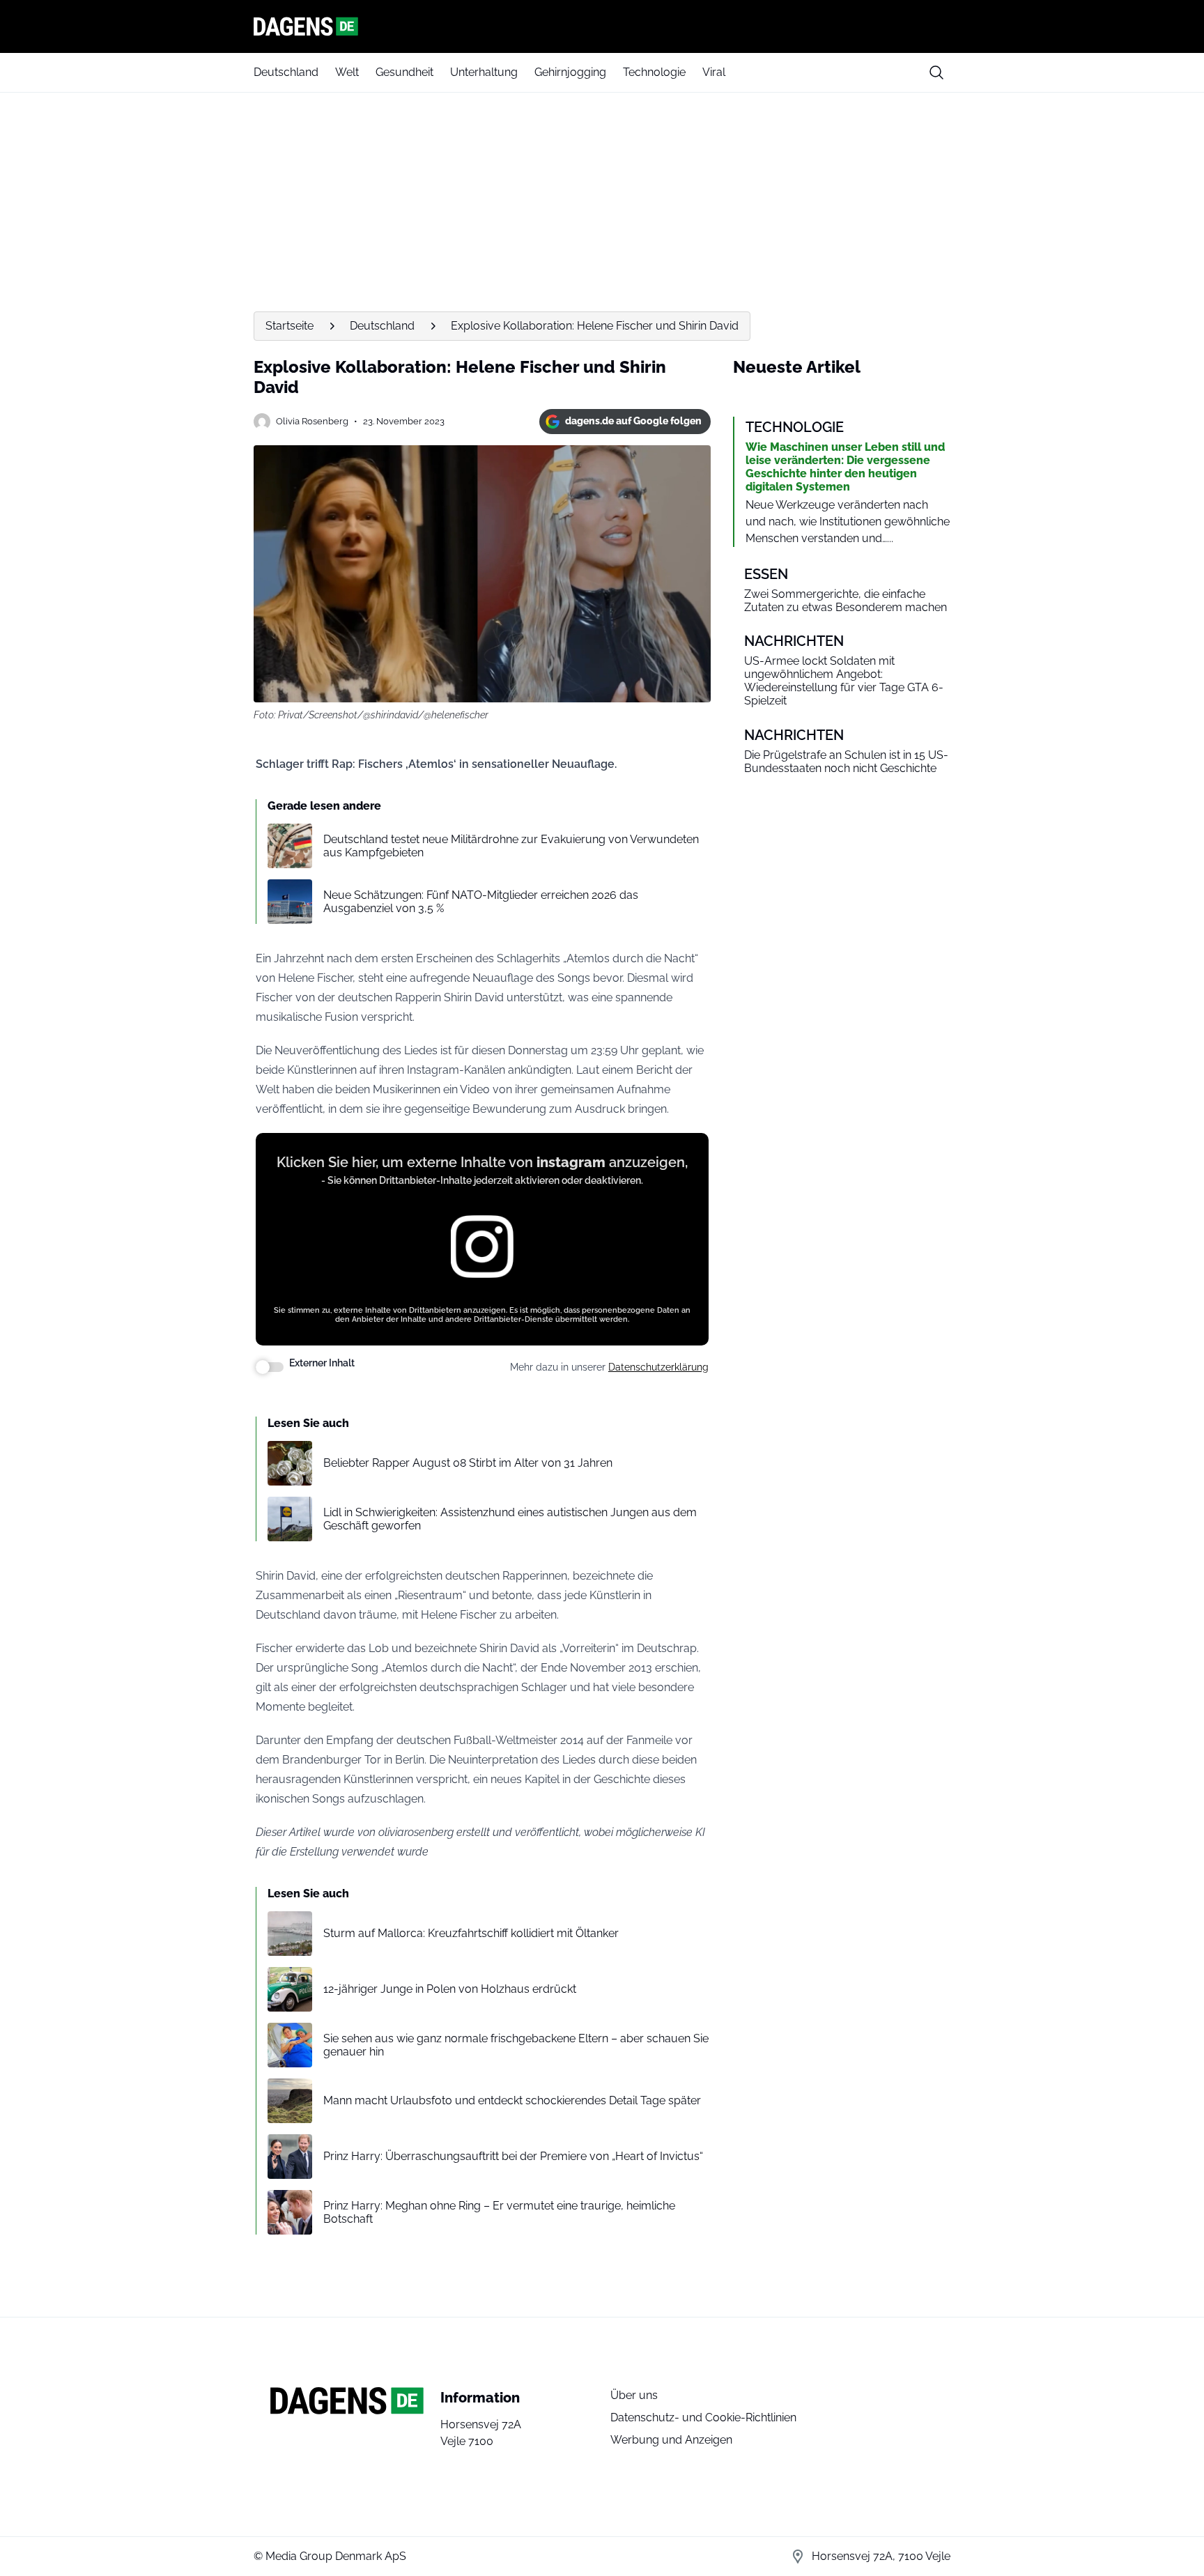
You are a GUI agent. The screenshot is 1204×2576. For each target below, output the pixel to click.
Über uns (634, 2395)
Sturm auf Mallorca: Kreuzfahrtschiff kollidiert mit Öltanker (471, 1933)
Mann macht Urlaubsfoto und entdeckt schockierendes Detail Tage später (512, 2100)
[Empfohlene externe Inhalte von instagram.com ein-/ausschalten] (270, 1367)
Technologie (654, 72)
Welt (347, 72)
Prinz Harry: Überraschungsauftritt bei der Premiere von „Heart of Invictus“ (513, 2156)
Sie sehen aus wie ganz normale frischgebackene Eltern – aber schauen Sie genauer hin (516, 2045)
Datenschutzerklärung (658, 1367)
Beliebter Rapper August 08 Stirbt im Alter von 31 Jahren (468, 1463)
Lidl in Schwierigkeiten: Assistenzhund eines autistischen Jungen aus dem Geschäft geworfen (510, 1519)
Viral (714, 72)
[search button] (936, 72)
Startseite (290, 326)
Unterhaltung (484, 72)
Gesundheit (404, 72)
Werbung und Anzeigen (671, 2440)
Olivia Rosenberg (312, 421)
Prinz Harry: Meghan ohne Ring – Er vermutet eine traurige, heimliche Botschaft (499, 2212)
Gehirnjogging (570, 72)
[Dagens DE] (602, 26)
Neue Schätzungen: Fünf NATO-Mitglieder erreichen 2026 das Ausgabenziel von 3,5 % (481, 902)
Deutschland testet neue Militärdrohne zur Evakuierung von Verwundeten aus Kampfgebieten (511, 846)
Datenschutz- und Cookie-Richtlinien (703, 2417)
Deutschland (286, 72)
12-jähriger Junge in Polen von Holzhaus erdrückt (450, 1989)
